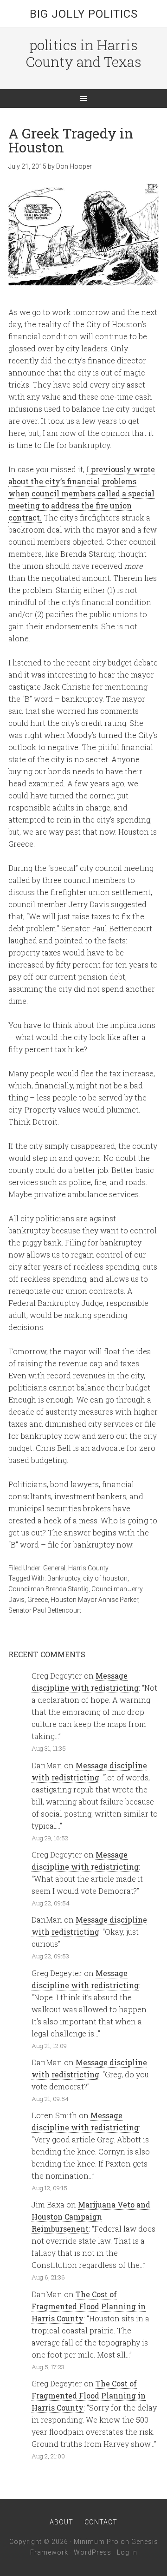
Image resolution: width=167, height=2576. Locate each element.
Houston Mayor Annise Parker (94, 1600)
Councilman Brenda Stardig (48, 1589)
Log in (127, 2552)
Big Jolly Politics (84, 14)
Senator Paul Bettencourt (45, 1610)
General (54, 1568)
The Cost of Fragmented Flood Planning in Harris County (89, 2306)
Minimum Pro (96, 2542)
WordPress (93, 2552)
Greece (38, 1600)
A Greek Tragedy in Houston (71, 140)
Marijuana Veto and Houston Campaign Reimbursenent (91, 2217)
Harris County (88, 1568)
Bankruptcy (64, 1578)
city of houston (105, 1578)
